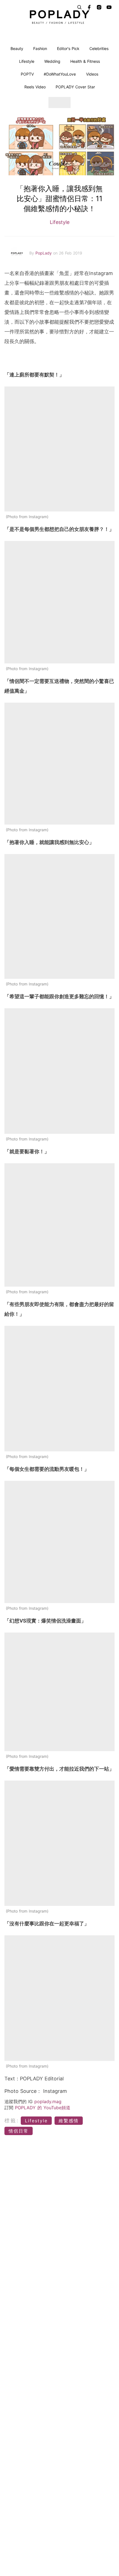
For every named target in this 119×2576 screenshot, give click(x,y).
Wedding (52, 61)
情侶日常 (19, 2131)
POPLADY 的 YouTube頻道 (43, 2108)
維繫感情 (69, 2121)
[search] (79, 7)
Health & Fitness (85, 61)
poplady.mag (48, 2101)
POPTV (27, 74)
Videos (92, 74)
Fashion (40, 48)
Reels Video (35, 87)
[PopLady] (60, 17)
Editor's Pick (68, 48)
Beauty (17, 48)
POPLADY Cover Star (75, 87)
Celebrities (99, 48)
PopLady (44, 253)
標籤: (12, 2121)
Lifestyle (27, 61)
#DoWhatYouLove (60, 74)
